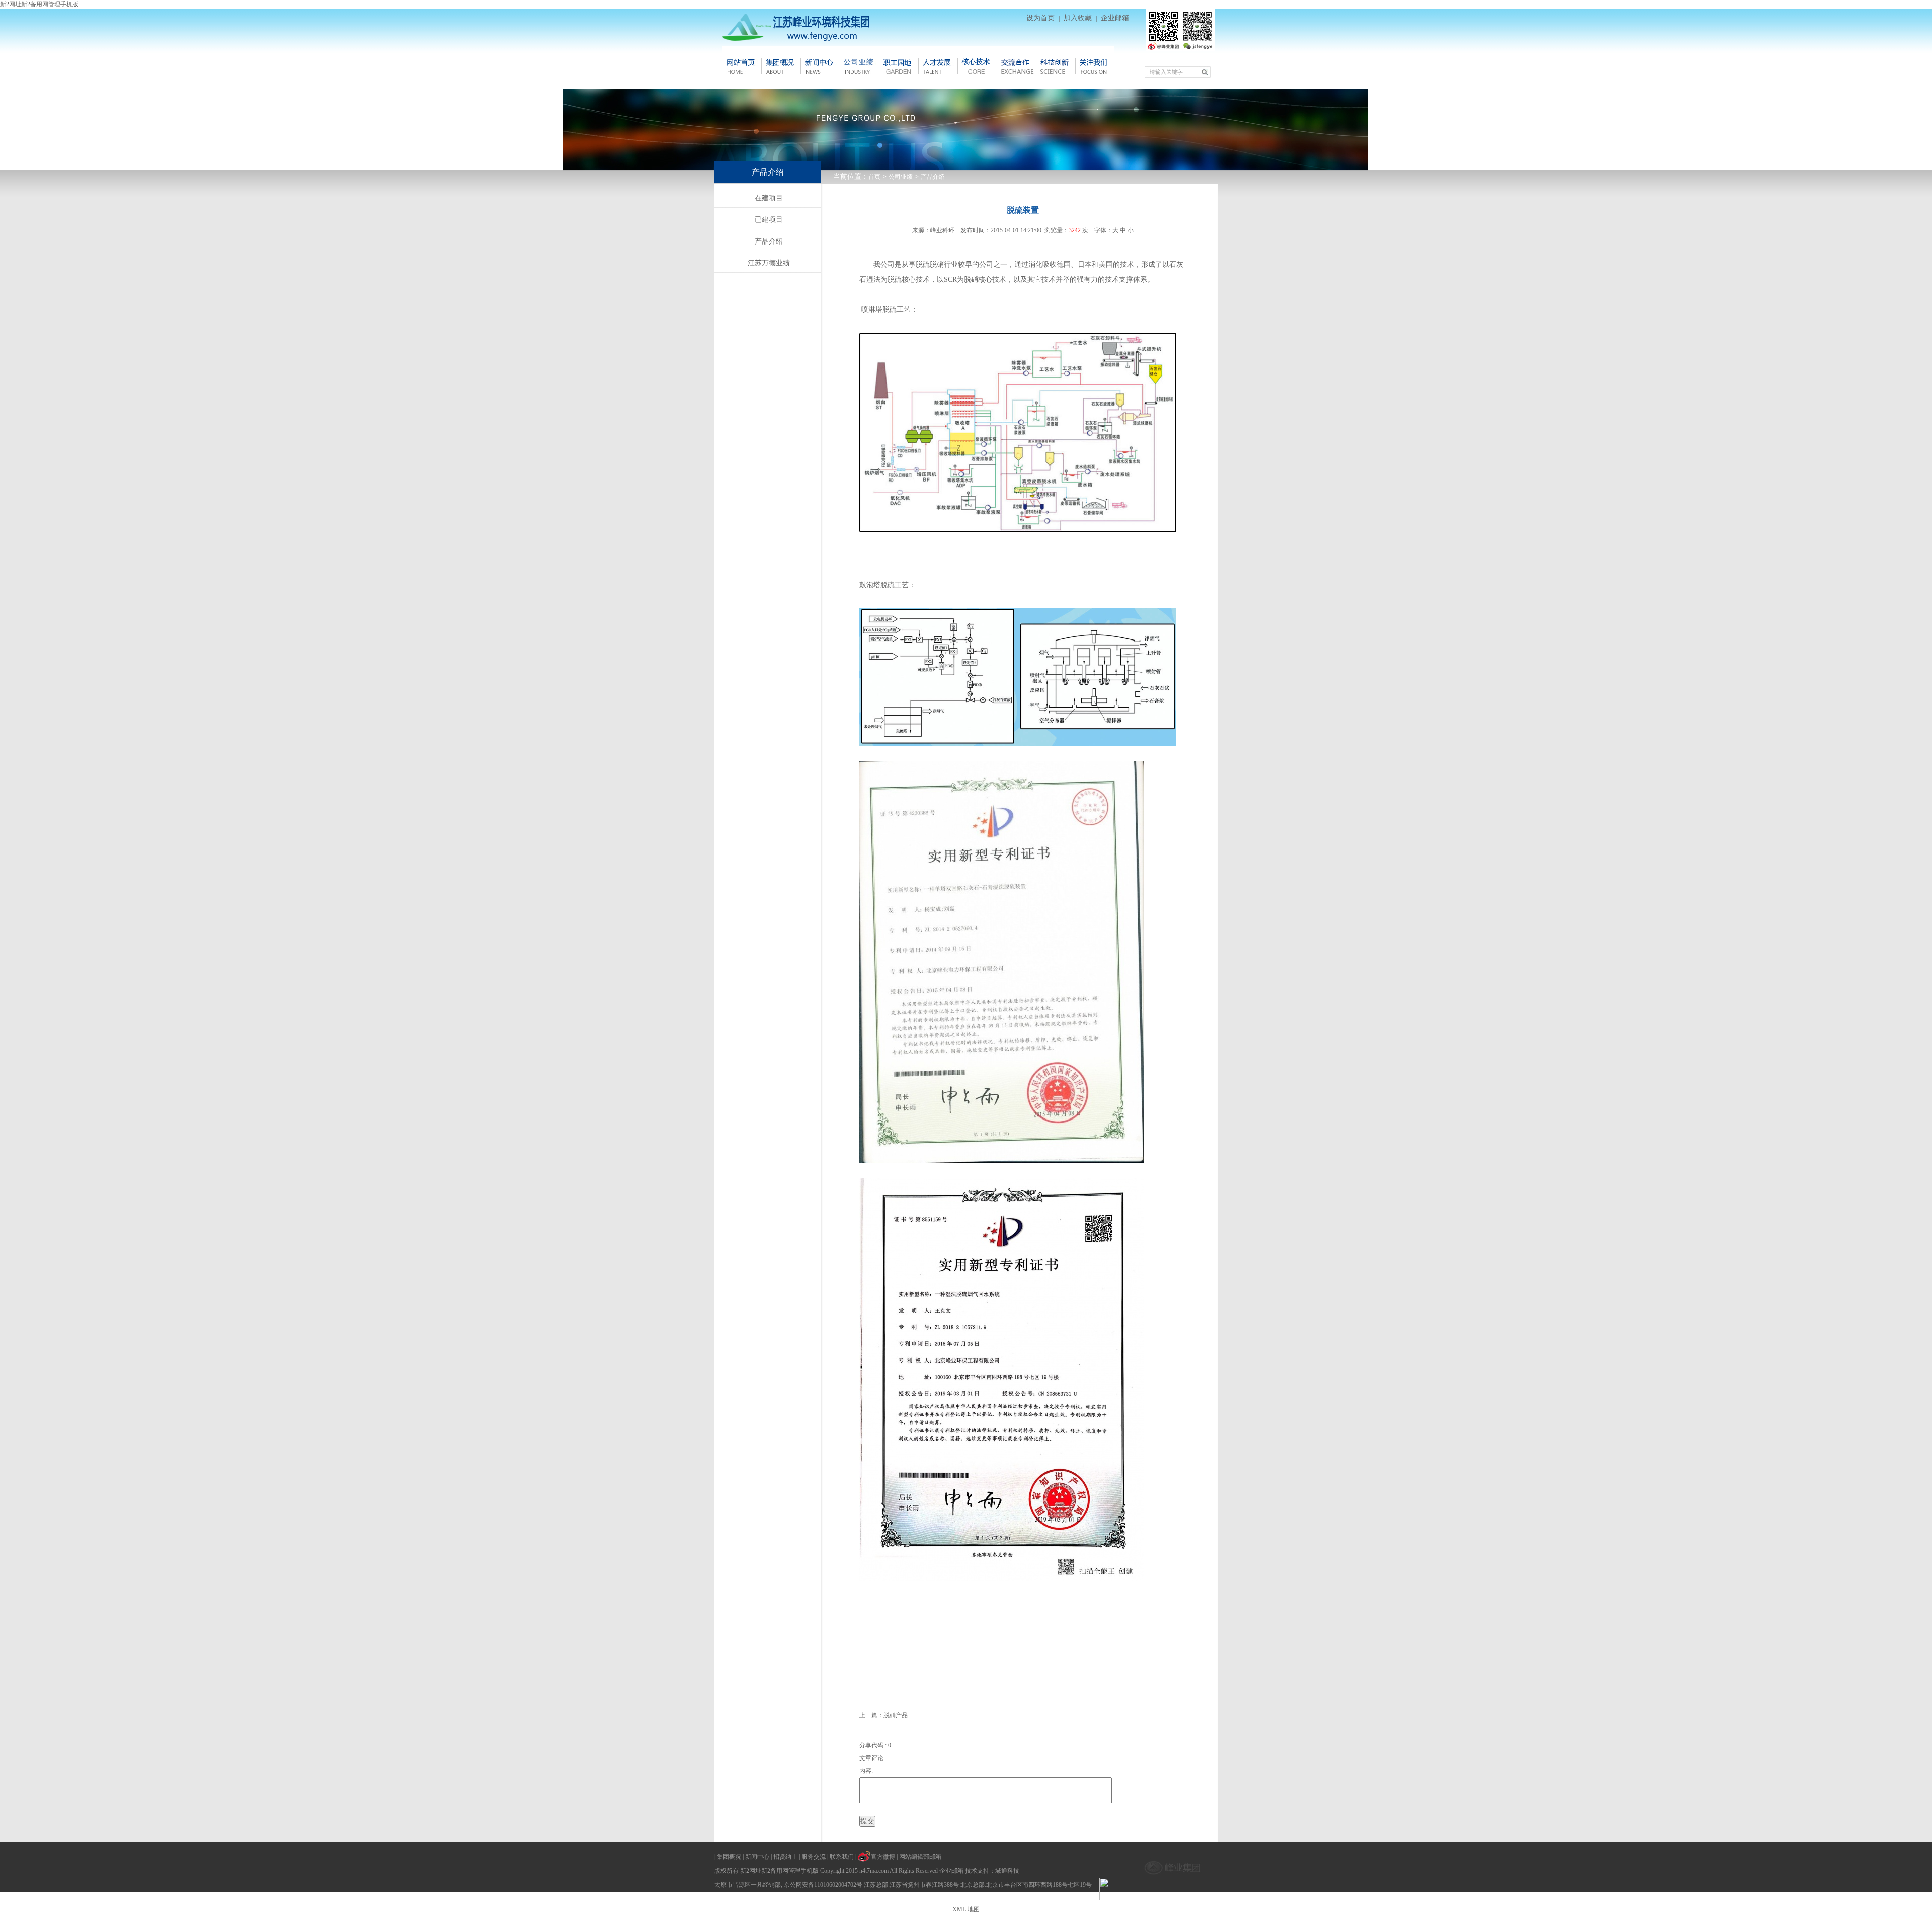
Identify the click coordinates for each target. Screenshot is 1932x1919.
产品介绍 (933, 177)
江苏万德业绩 (769, 263)
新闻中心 (820, 66)
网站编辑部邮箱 (920, 1857)
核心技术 (977, 66)
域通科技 (1007, 1871)
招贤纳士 (785, 1857)
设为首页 (1040, 18)
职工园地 (899, 66)
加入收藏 (1078, 18)
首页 (874, 177)
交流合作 (1016, 66)
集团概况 (781, 66)
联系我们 (842, 1857)
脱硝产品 (896, 1715)
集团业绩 (859, 66)
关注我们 (1095, 66)
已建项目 (769, 220)
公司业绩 (901, 177)
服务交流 (814, 1857)
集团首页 (742, 66)
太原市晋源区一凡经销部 (748, 1885)
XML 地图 (966, 1909)
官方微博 (883, 1857)
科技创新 (1056, 66)
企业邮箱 (1115, 18)
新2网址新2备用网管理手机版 (39, 4)
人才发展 (938, 66)
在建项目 (769, 198)
